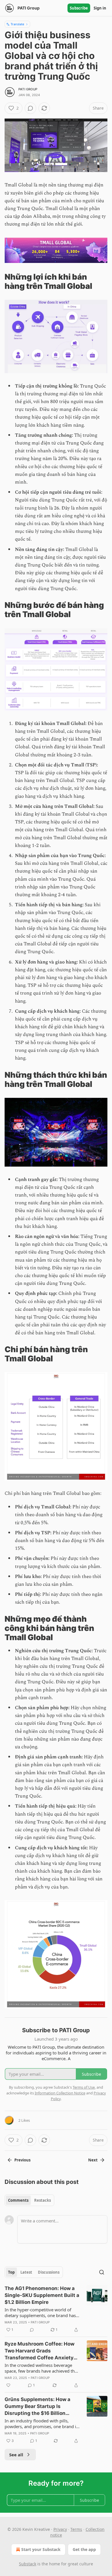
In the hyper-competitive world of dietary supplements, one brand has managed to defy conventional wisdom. (40, 2312)
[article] (56, 2309)
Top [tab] (11, 2272)
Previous (22, 2160)
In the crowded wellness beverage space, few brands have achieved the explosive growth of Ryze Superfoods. (42, 2368)
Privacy (60, 2529)
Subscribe (79, 8)
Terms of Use (84, 2087)
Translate (17, 24)
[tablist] (29, 2200)
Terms (76, 2529)
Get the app (84, 2549)
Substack (28, 2564)
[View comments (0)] (30, 108)
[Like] (8, 2385)
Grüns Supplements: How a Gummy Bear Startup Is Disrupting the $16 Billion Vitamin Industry (37, 2407)
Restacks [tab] (43, 2200)
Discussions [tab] (49, 2272)
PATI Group (28, 89)
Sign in (100, 8)
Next (93, 2160)
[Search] (102, 2272)
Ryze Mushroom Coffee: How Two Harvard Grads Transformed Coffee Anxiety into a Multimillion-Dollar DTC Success (40, 2351)
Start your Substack (41, 2549)
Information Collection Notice (60, 2093)
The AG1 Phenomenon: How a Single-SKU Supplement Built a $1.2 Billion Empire (42, 2295)
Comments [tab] (18, 2200)
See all (16, 2455)
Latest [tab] (26, 2272)
